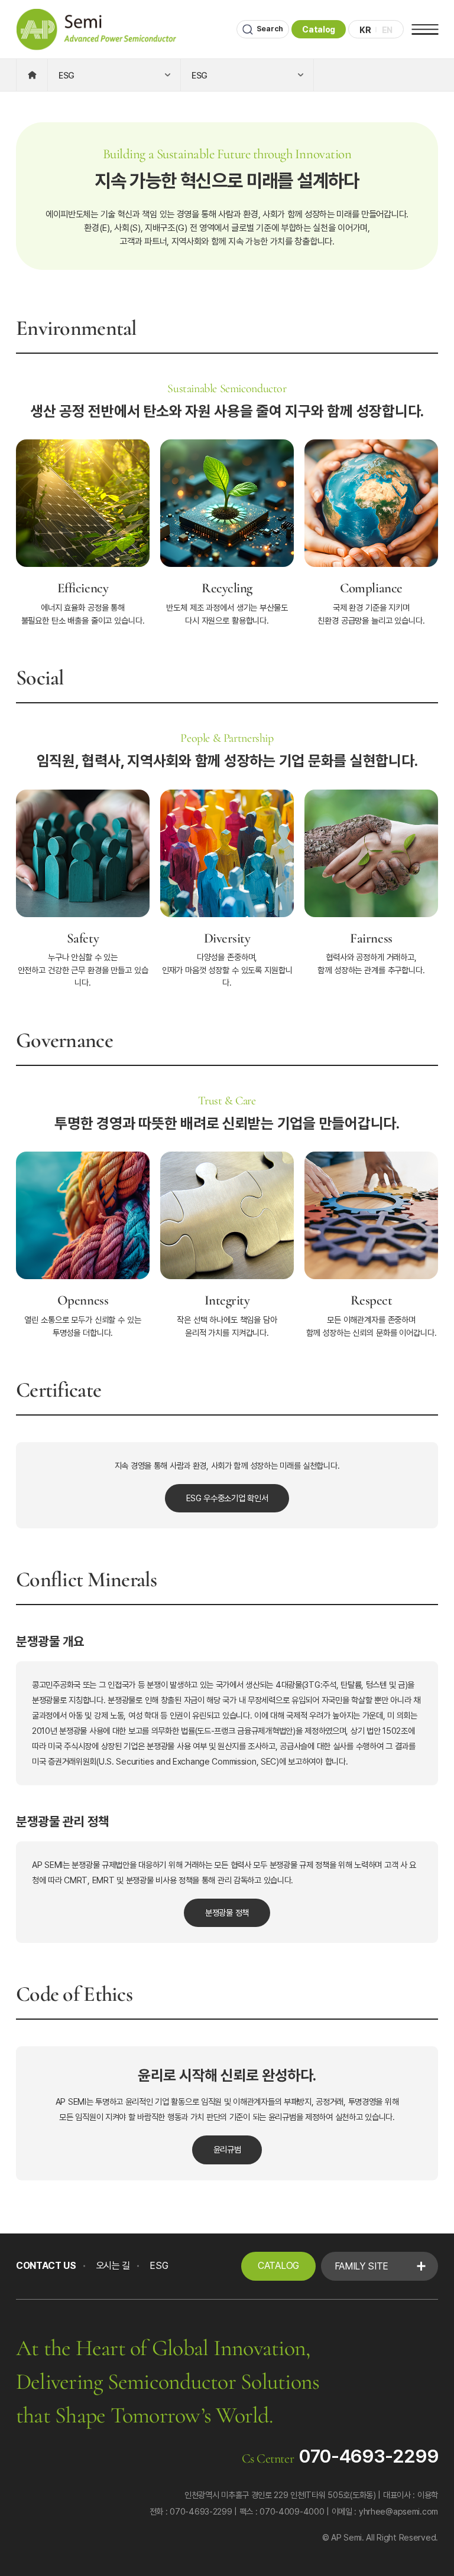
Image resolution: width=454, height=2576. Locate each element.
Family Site (361, 2266)
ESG (159, 2266)
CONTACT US (46, 2266)
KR (365, 30)
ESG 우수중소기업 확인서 (227, 1498)
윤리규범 (227, 2149)
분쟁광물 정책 (227, 1913)
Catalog (319, 29)
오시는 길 (113, 2266)
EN (387, 30)
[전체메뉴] (425, 30)
